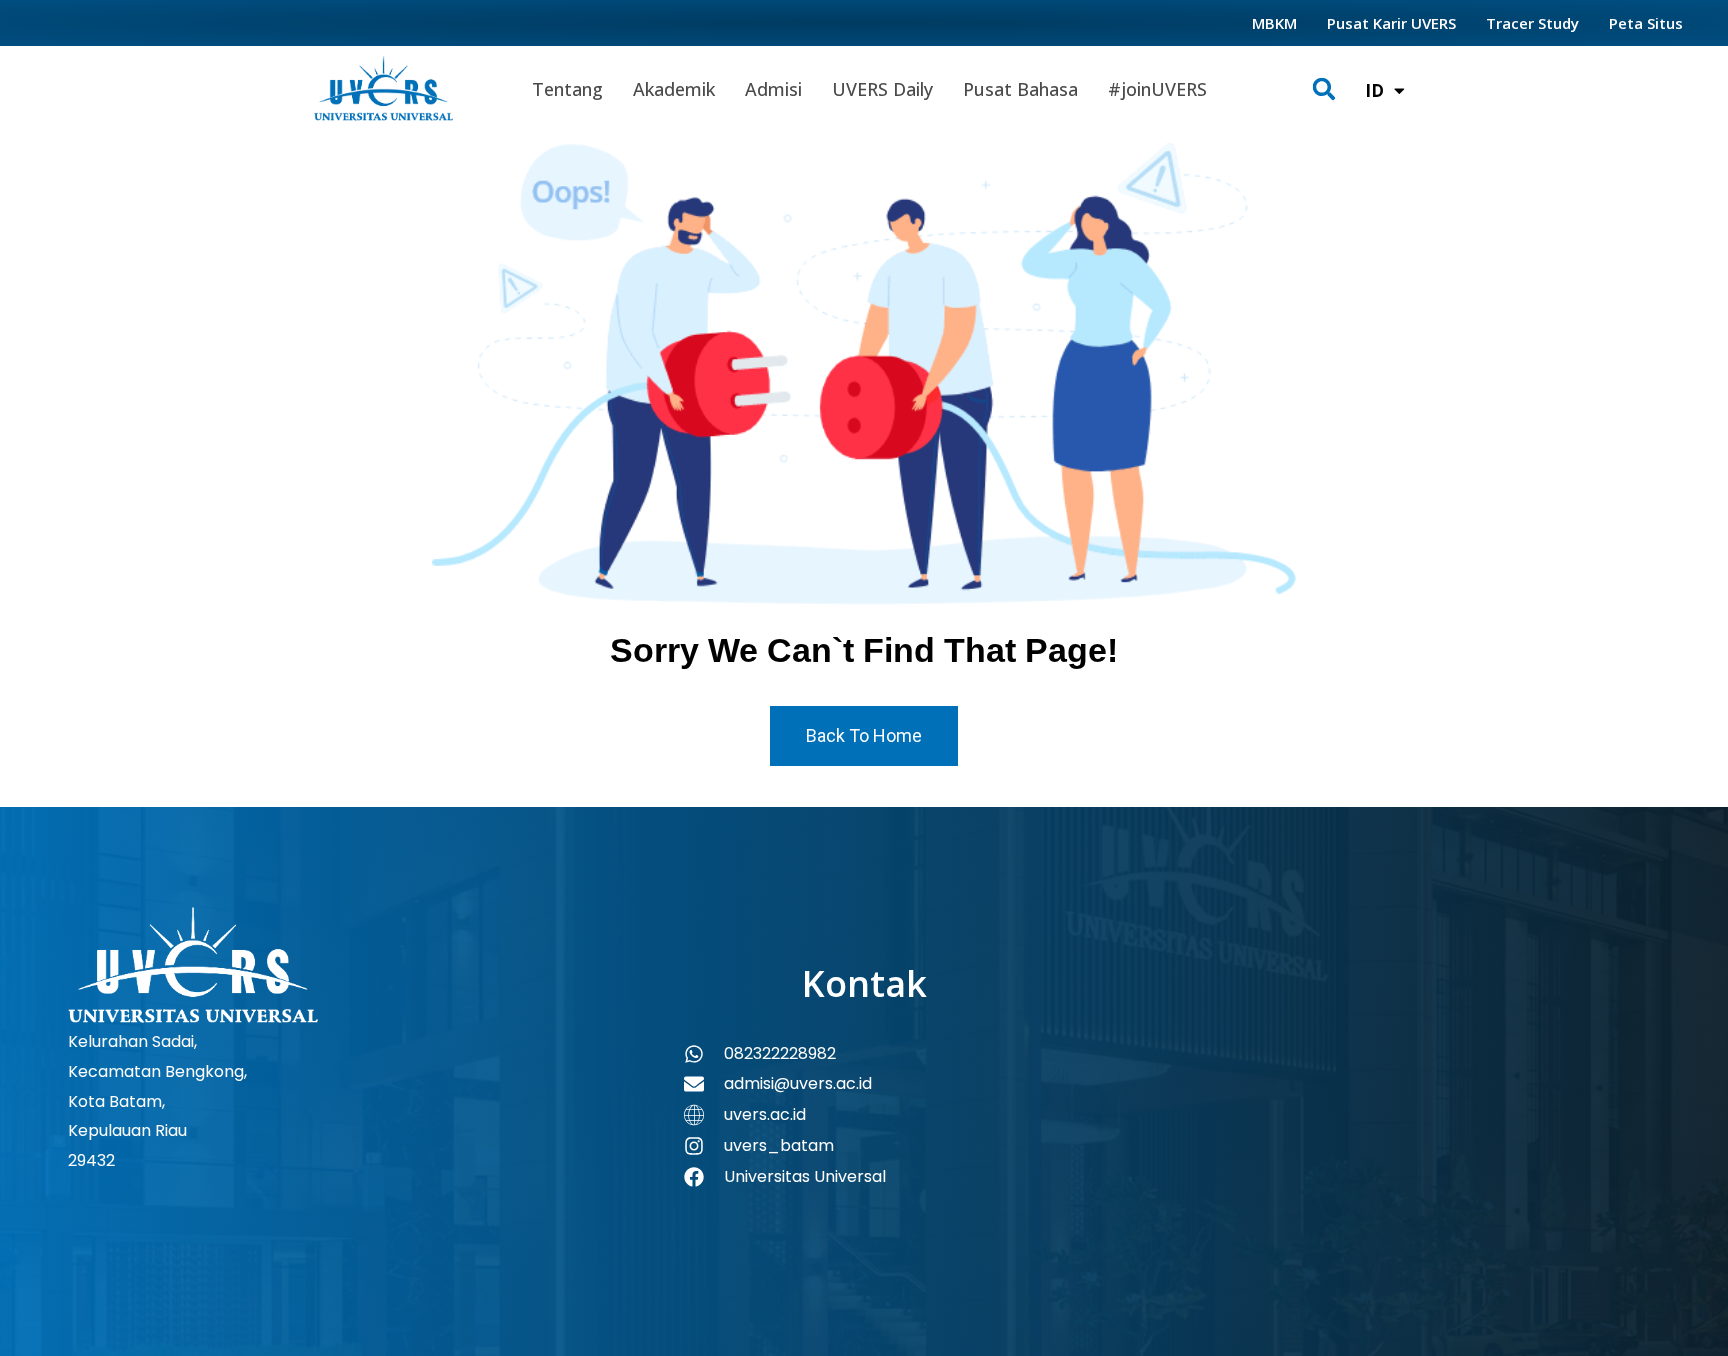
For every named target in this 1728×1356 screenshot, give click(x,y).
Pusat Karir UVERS (1391, 23)
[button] (1324, 89)
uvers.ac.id (765, 1114)
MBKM (1274, 23)
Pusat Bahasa (1020, 89)
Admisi (773, 89)
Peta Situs (1646, 23)
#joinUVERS (1157, 89)
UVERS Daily (882, 89)
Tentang (567, 89)
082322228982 (780, 1053)
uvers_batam (779, 1145)
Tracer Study (1532, 23)
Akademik (674, 89)
